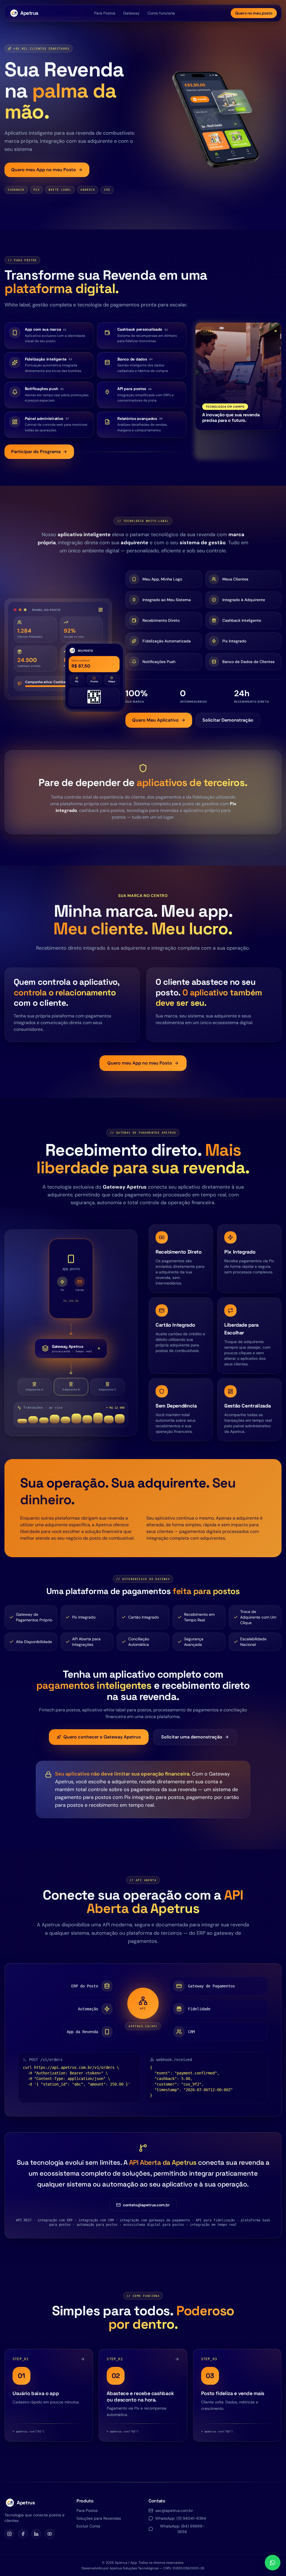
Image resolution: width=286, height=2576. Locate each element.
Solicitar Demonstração (228, 720)
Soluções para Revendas (99, 2518)
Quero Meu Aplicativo (155, 720)
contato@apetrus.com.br (146, 2205)
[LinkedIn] (36, 2534)
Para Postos (105, 13)
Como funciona (161, 13)
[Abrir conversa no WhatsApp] (273, 2563)
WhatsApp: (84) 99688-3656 (182, 2529)
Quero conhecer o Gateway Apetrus (102, 1737)
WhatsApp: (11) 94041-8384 (181, 2518)
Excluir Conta (88, 2526)
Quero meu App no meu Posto (44, 170)
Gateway (131, 13)
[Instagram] (9, 2534)
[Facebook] (23, 2534)
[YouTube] (50, 2534)
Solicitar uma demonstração (192, 1737)
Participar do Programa (36, 452)
